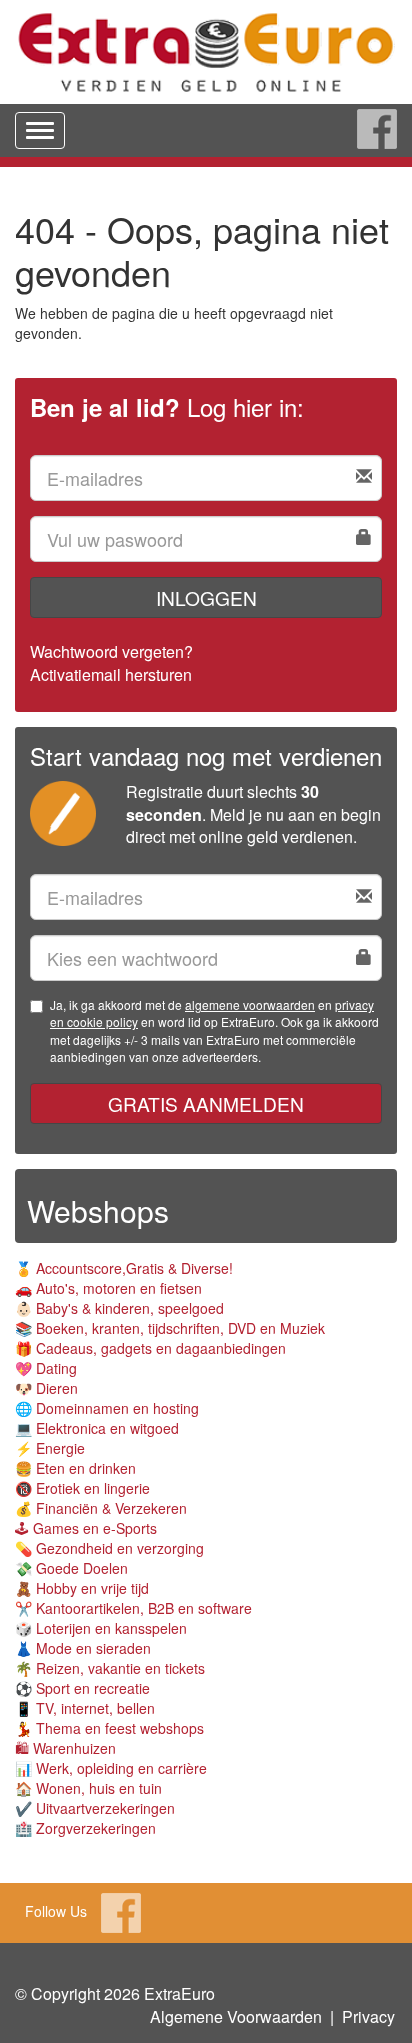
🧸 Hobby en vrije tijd (82, 1588)
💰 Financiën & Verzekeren (101, 1508)
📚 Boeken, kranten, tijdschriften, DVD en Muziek (170, 1328)
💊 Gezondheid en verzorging (109, 1548)
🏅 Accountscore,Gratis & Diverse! (124, 1268)
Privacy (368, 2016)
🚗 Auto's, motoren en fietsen (108, 1288)
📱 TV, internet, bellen (85, 1708)
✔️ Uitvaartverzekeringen (95, 1808)
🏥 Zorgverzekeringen (85, 1828)
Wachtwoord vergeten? (111, 651)
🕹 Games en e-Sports (86, 1528)
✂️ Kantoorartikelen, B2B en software (133, 1608)
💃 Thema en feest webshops (109, 1728)
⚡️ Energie (50, 1448)
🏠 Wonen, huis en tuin (88, 1788)
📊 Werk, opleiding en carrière (111, 1768)
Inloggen (206, 597)
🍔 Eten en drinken (75, 1468)
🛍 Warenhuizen (65, 1748)
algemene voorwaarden (250, 1004)
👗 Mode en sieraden (83, 1648)
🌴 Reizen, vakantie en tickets (110, 1668)
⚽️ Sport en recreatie (82, 1688)
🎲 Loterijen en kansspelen (101, 1628)
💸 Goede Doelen (71, 1568)
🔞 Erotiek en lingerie (82, 1488)
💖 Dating (46, 1368)
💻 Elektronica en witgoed (97, 1428)
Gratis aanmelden (206, 1103)
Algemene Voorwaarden (236, 2016)
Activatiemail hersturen (111, 674)
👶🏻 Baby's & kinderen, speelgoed (119, 1308)
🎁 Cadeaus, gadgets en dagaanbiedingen (150, 1348)
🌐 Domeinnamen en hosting (107, 1408)
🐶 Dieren (46, 1388)
